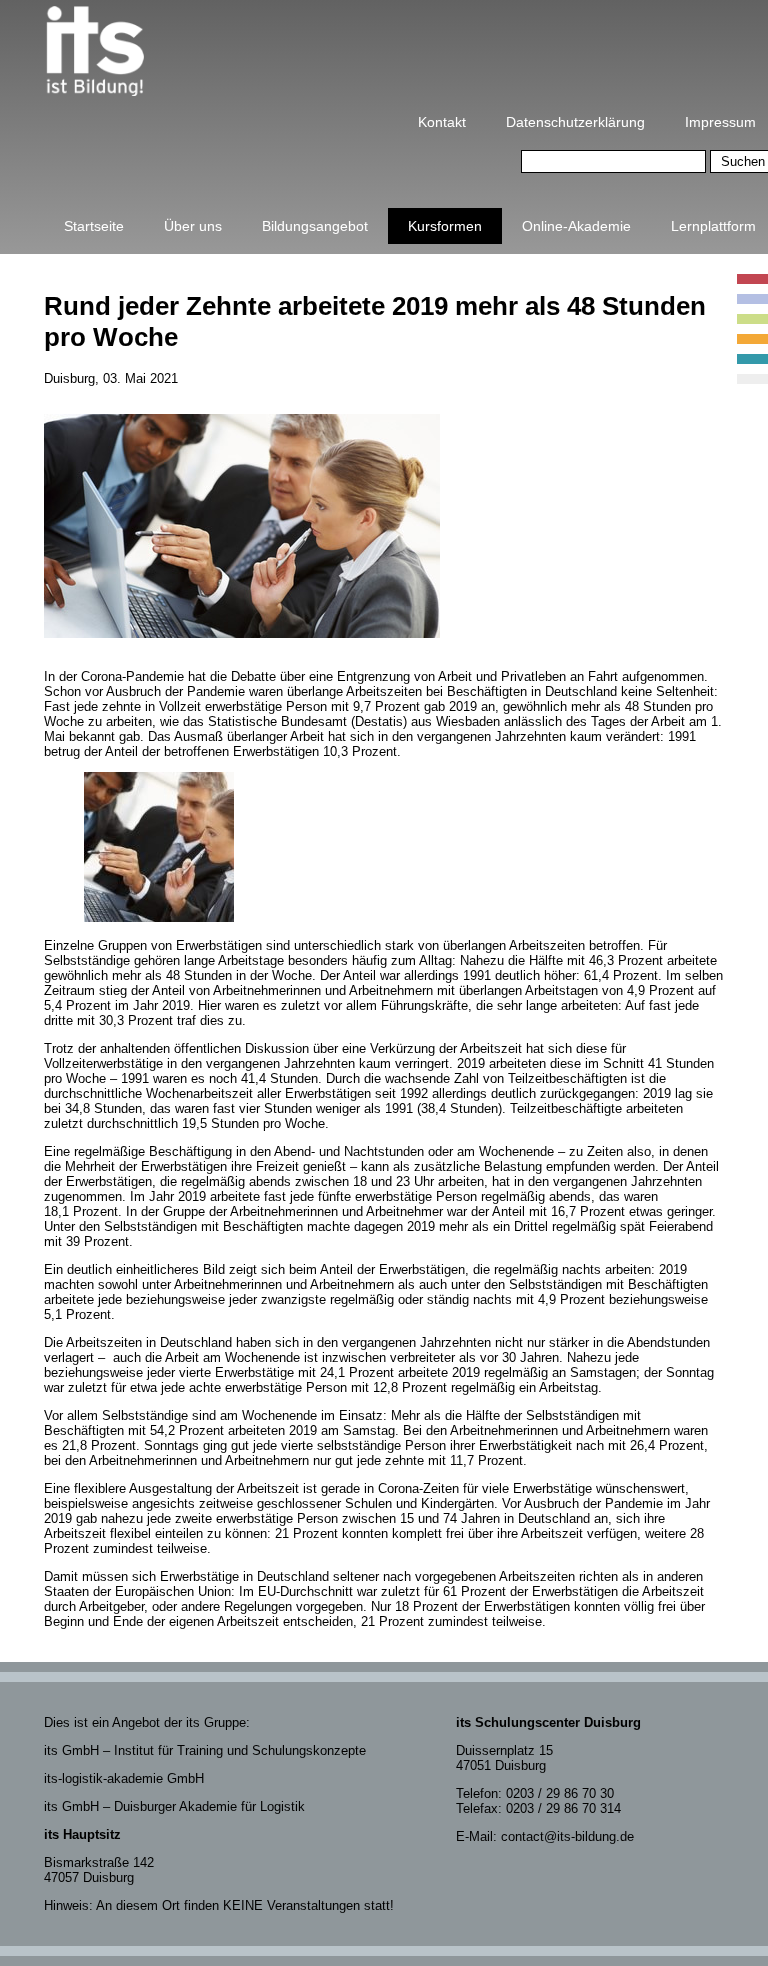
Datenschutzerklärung (575, 122)
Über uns (193, 226)
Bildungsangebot (315, 226)
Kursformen (445, 226)
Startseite (94, 226)
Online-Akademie (576, 226)
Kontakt (442, 122)
